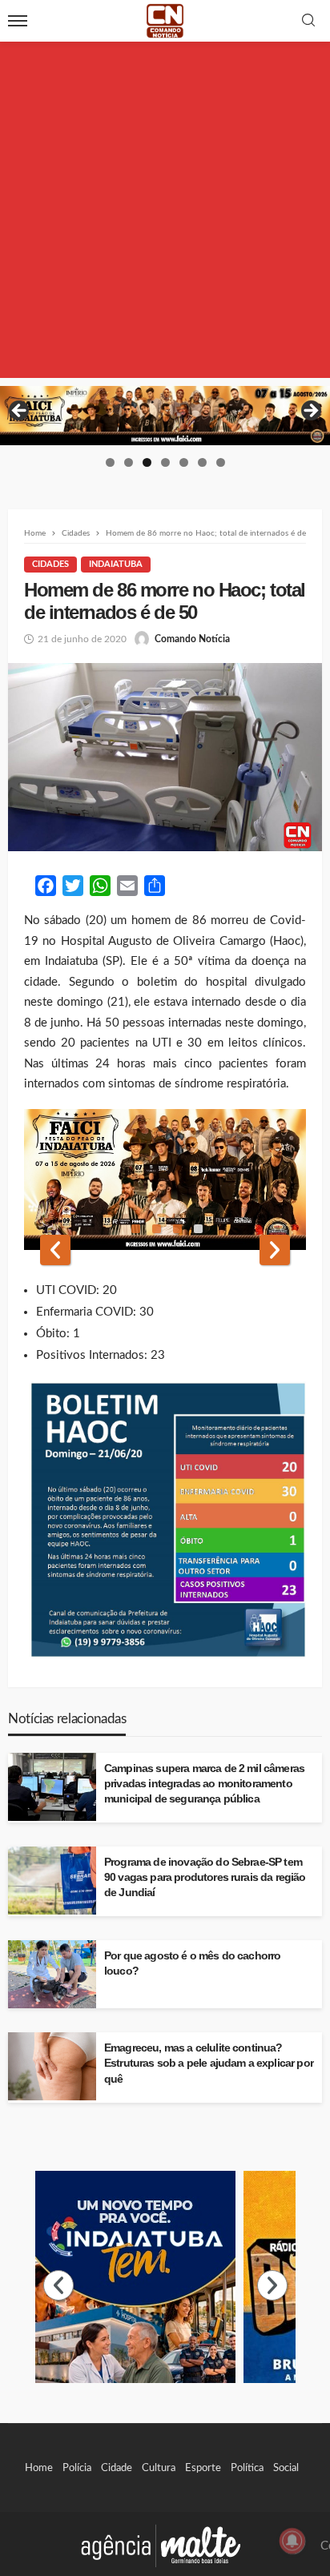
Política (247, 2468)
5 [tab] (184, 462)
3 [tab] (147, 462)
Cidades (50, 564)
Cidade (117, 2468)
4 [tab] (165, 462)
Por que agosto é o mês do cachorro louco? (192, 1963)
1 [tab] (110, 462)
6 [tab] (202, 462)
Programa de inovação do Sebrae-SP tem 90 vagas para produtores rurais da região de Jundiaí (205, 1877)
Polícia (77, 2468)
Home (39, 2468)
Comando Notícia (192, 639)
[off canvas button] (18, 21)
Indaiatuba (116, 564)
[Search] (308, 21)
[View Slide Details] (165, 416)
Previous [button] (20, 412)
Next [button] (310, 412)
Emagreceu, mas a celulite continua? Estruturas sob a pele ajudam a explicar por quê (209, 2063)
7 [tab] (221, 462)
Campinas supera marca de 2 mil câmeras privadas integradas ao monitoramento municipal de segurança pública (204, 1784)
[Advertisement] (165, 213)
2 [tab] (129, 462)
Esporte (203, 2468)
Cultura (159, 2468)
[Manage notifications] (292, 2541)
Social (286, 2468)
